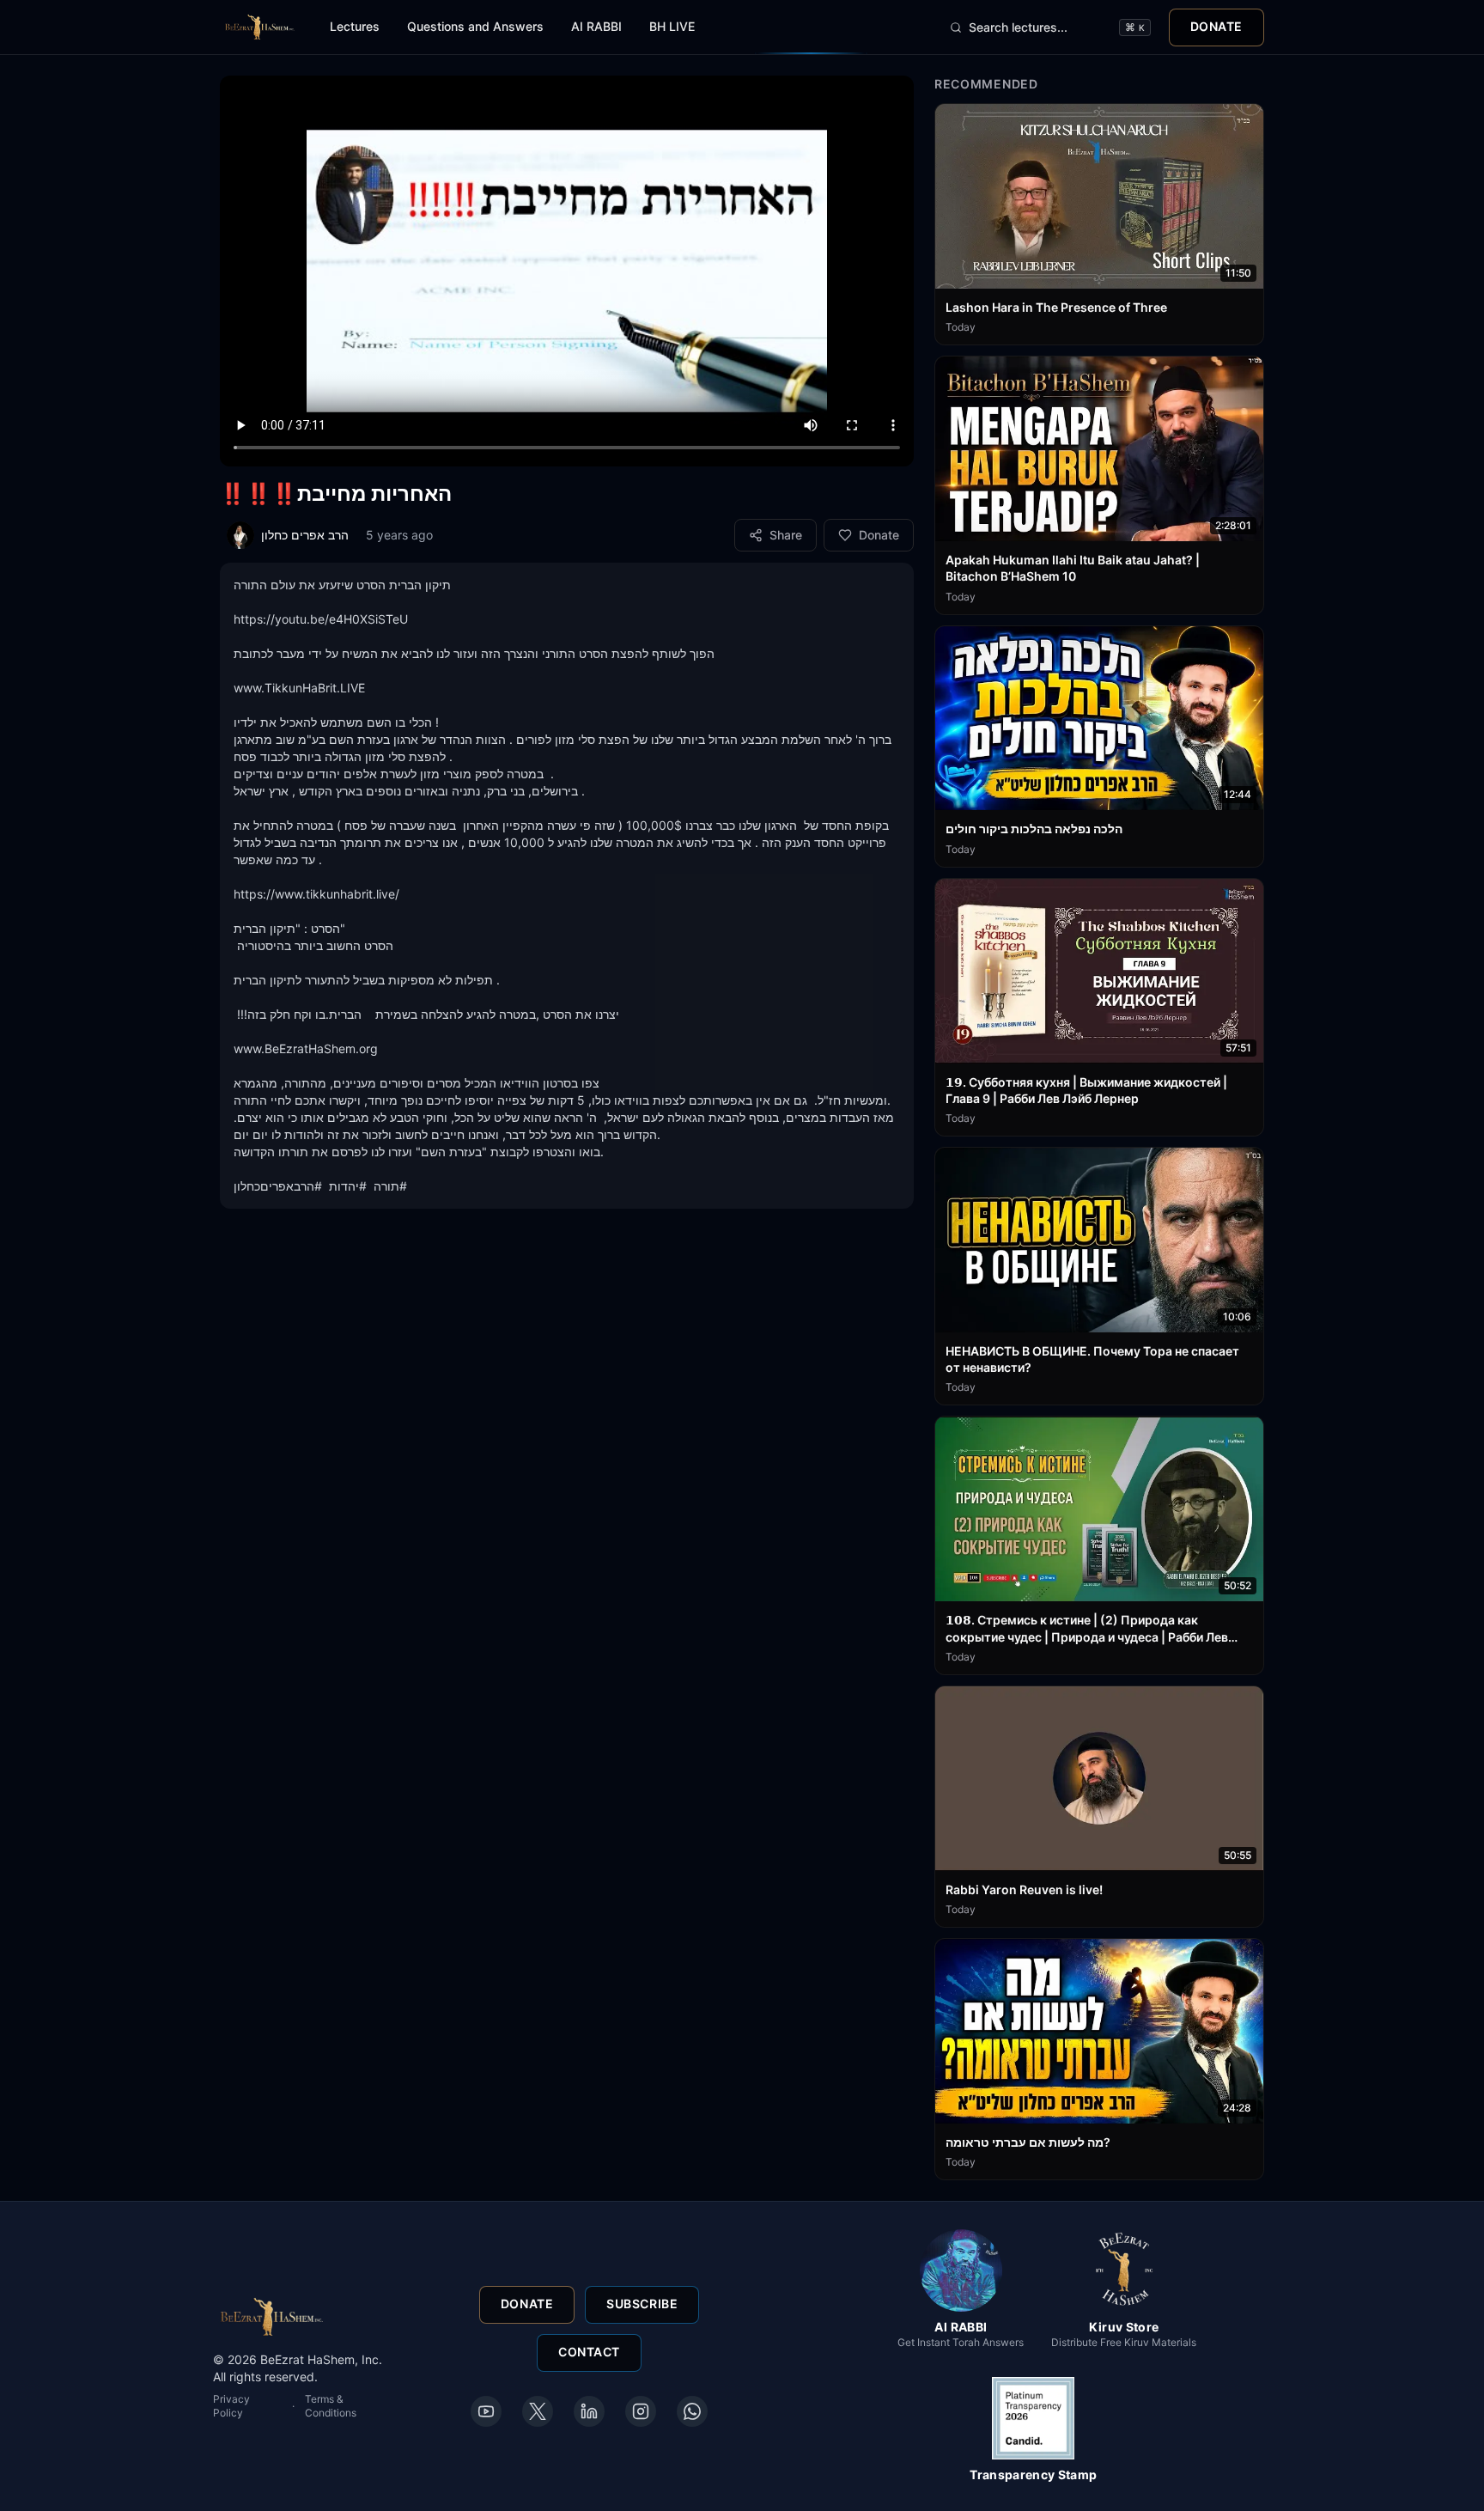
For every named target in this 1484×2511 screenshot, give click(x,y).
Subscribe (642, 2304)
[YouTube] (486, 2411)
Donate (1216, 26)
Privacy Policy (231, 2406)
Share (786, 535)
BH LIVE (672, 26)
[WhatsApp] (692, 2411)
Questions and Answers (475, 26)
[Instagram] (641, 2411)
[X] (538, 2411)
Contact (589, 2353)
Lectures (355, 26)
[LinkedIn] (589, 2411)
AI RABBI (596, 26)
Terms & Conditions (331, 2406)
